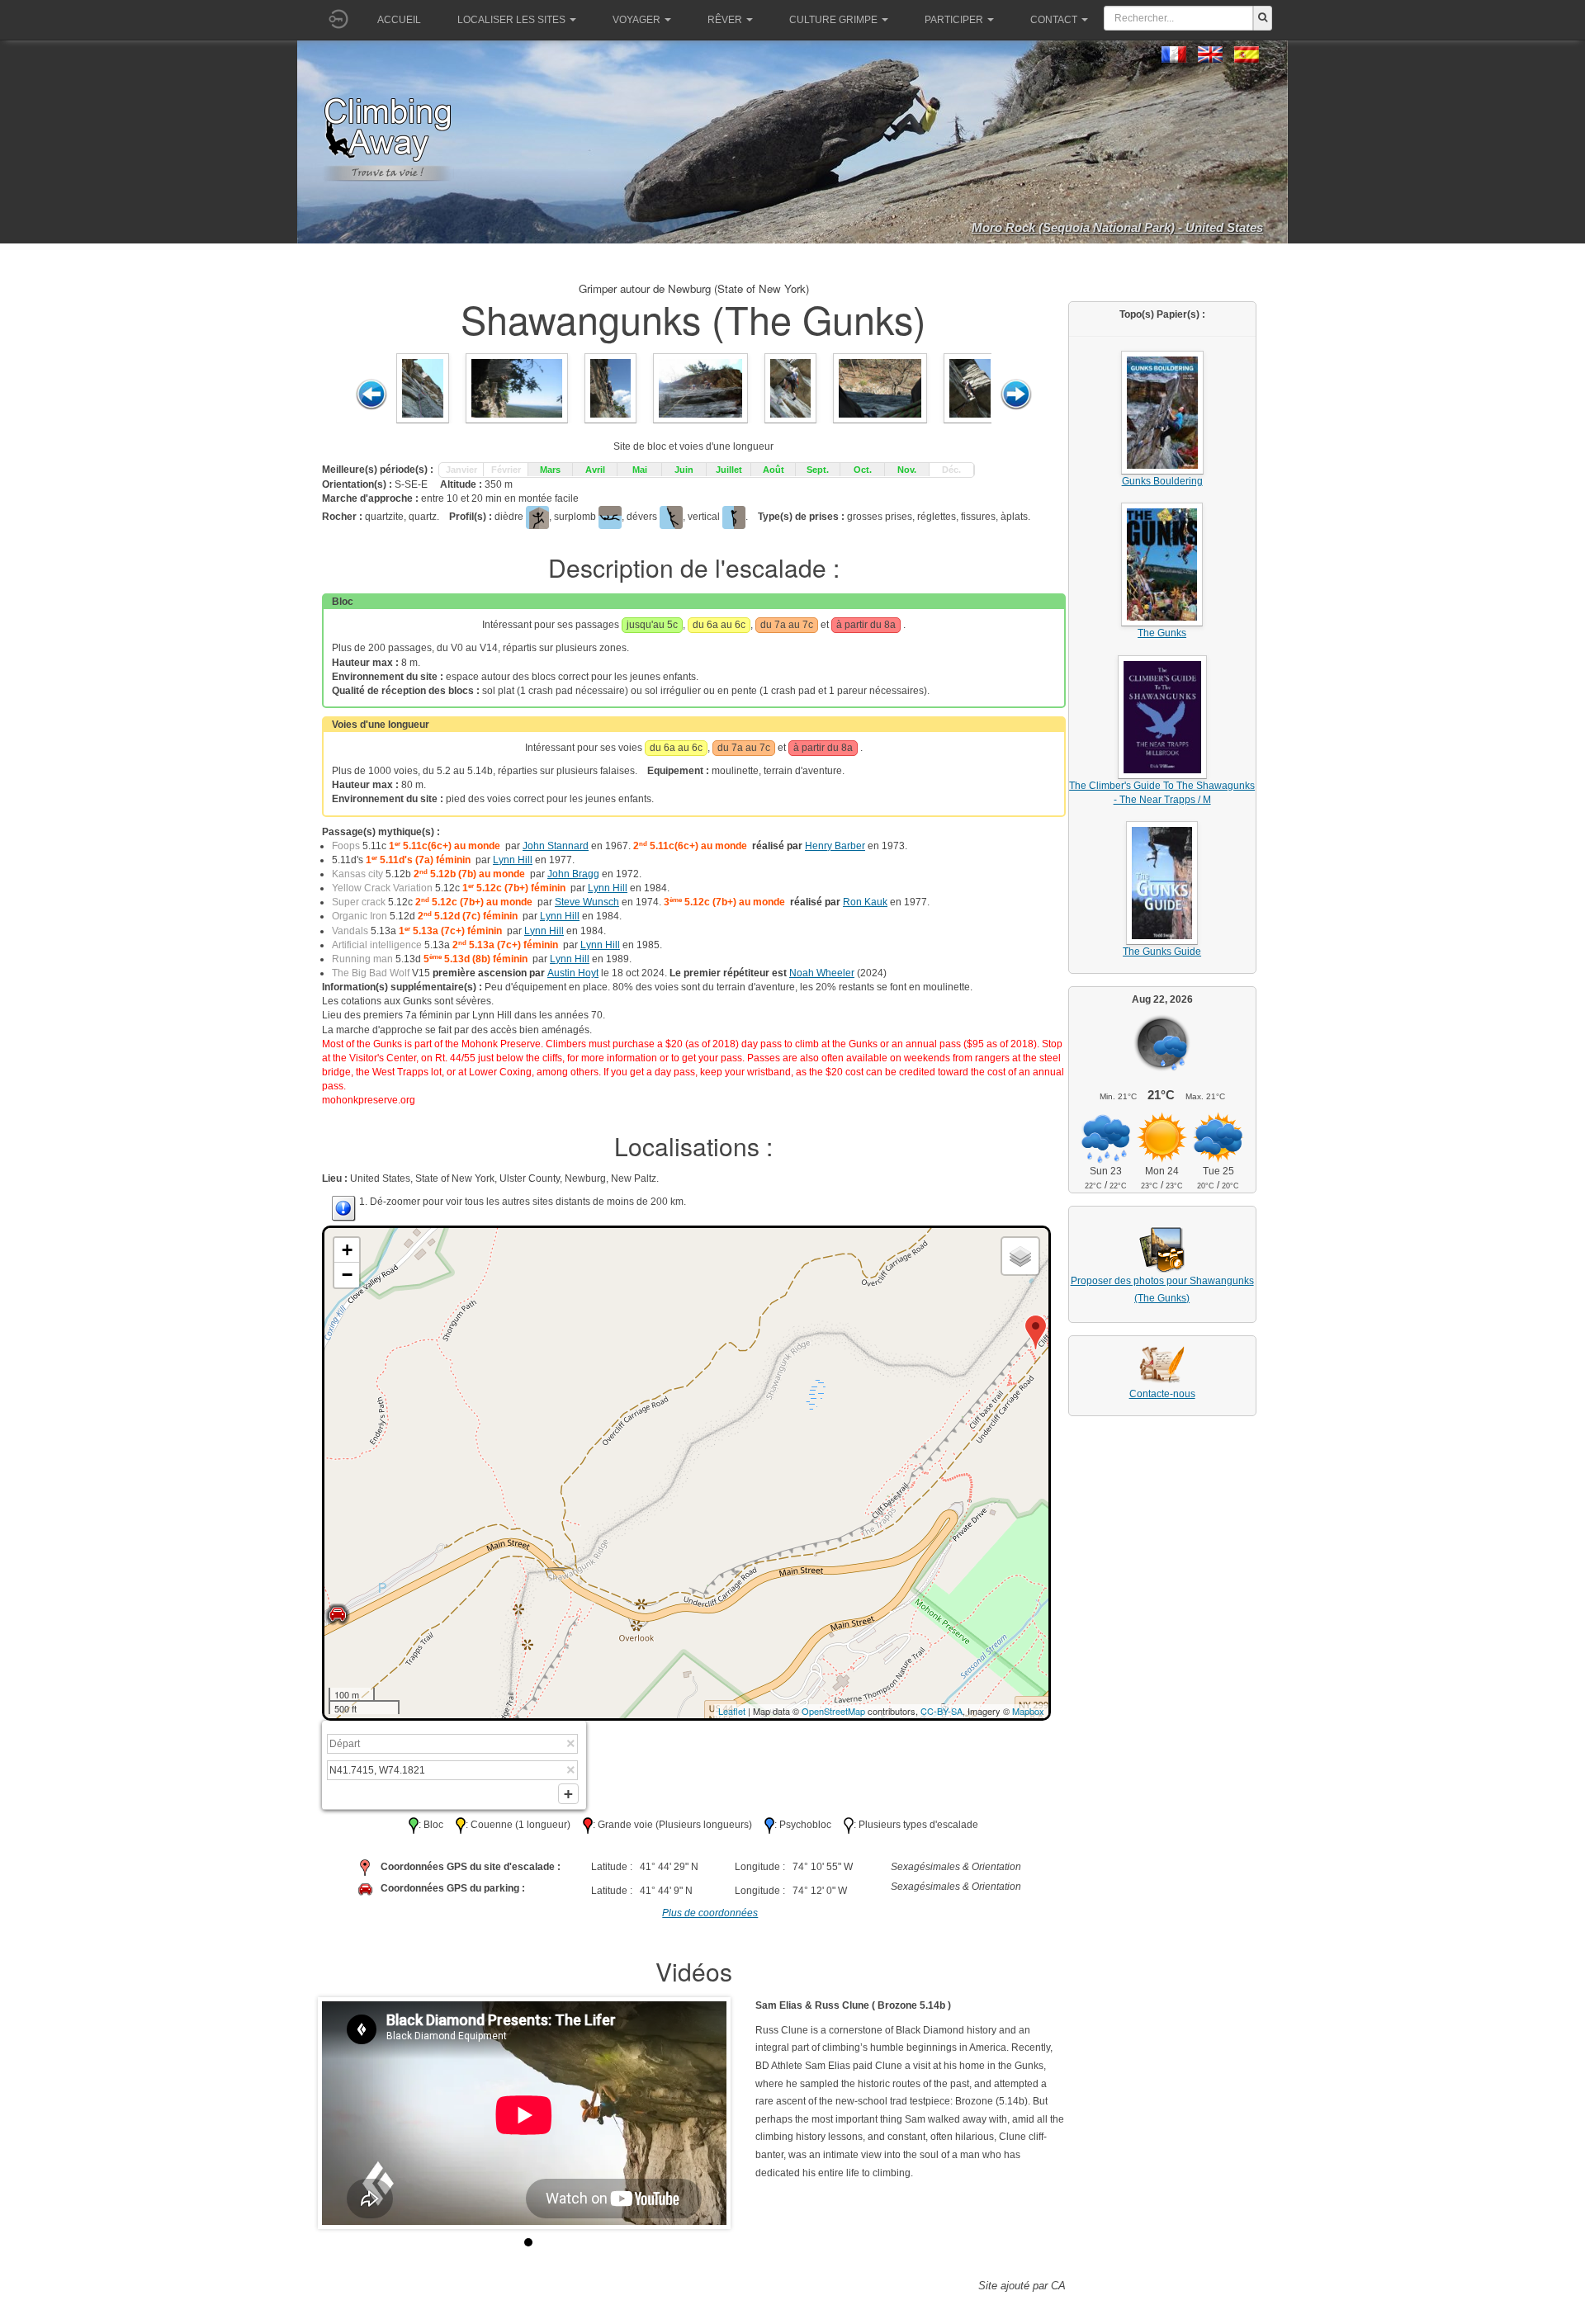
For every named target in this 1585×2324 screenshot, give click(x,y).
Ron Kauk (865, 902)
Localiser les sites (511, 20)
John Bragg (573, 874)
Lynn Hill (513, 860)
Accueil (399, 20)
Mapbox (1028, 1711)
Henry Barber (835, 846)
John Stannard (556, 846)
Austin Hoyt (573, 973)
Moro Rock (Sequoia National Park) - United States (1117, 227)
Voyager (636, 20)
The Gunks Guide (1162, 952)
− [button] (347, 1275)
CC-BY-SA (942, 1711)
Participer (954, 20)
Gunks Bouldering (1162, 481)
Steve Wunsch (587, 902)
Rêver (725, 20)
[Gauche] (371, 394)
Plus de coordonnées (710, 1913)
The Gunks (1162, 633)
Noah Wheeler (822, 973)
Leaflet (732, 1711)
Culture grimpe (833, 20)
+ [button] (347, 1250)
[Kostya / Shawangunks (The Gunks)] (517, 388)
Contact (1054, 20)
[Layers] (1020, 1256)
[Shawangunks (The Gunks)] (423, 388)
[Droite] (1016, 394)
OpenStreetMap (833, 1711)
